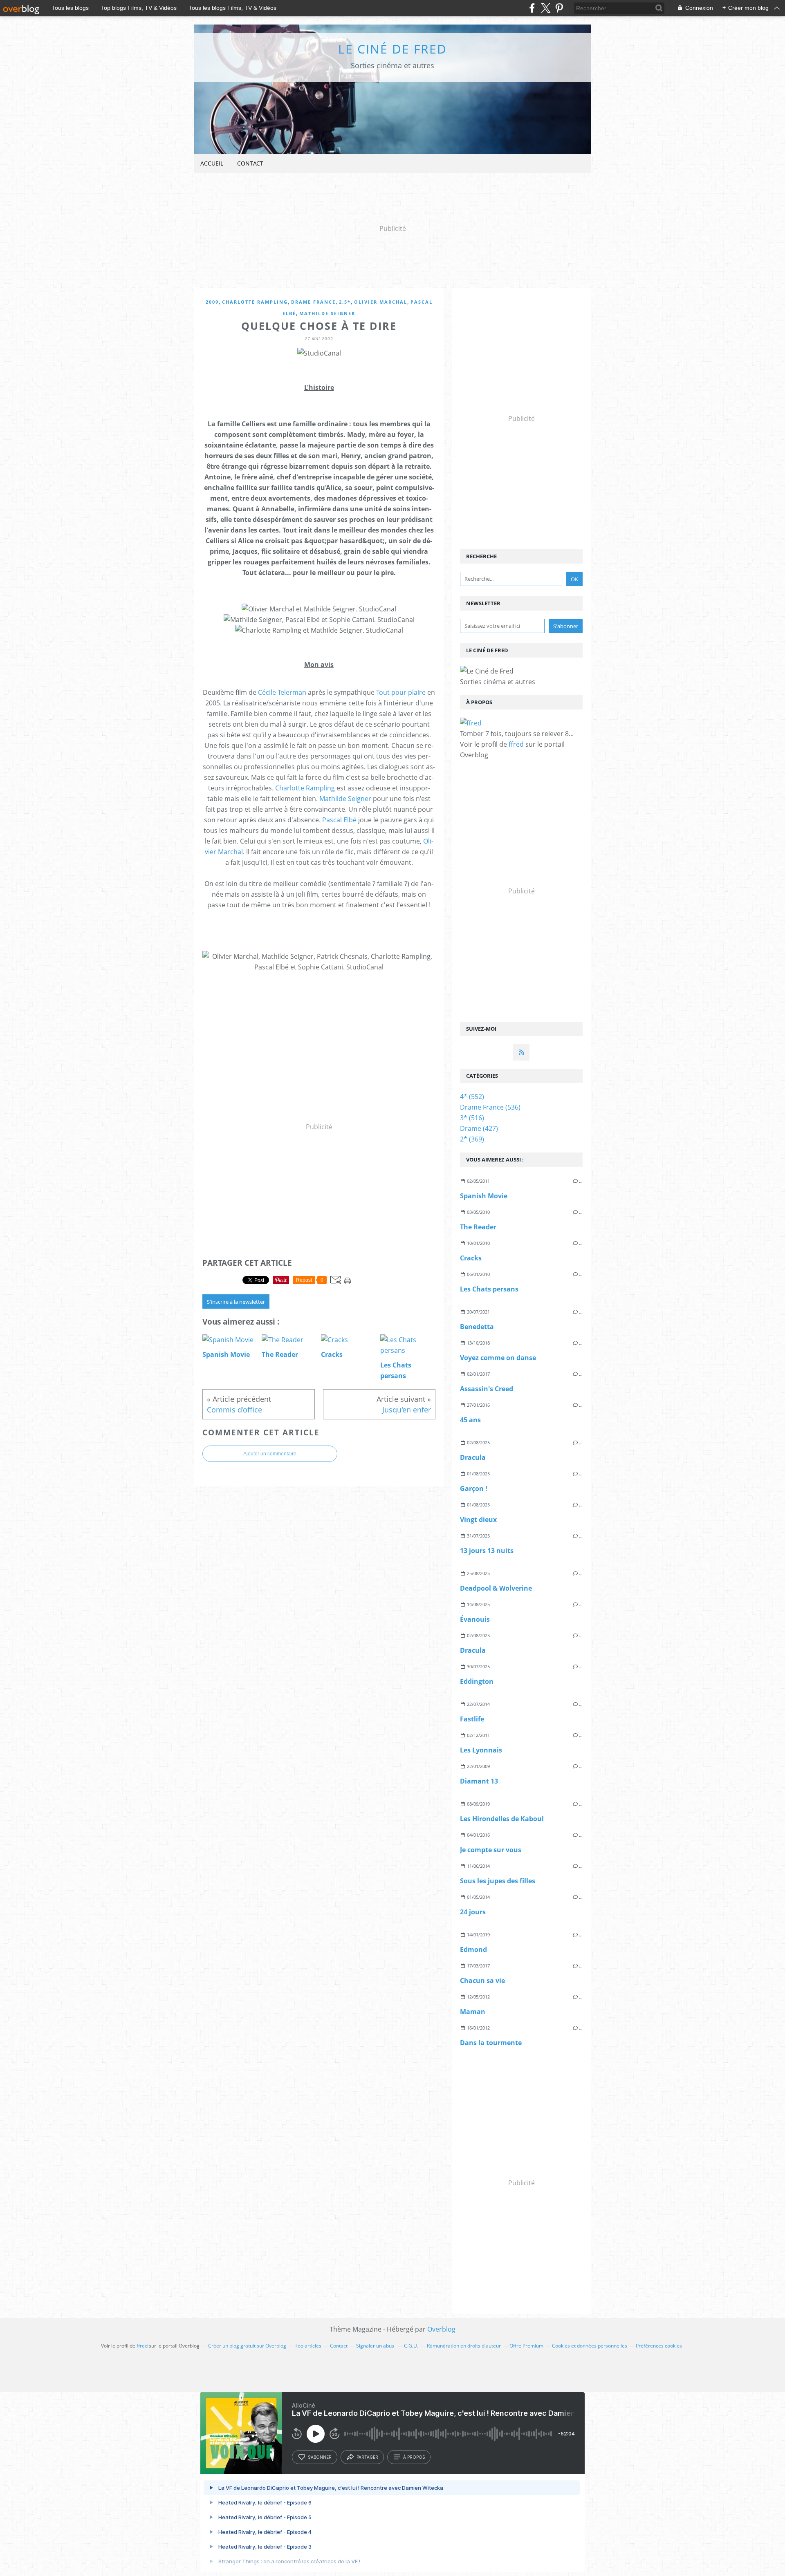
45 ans (470, 1420)
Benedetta (477, 1327)
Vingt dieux (478, 1520)
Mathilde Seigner (327, 313)
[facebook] (532, 8)
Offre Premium (526, 2346)
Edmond (473, 1949)
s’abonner (320, 2457)
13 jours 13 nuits (487, 1551)
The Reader (478, 1227)
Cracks (471, 1258)
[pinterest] (559, 8)
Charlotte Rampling (255, 302)
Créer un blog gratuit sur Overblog (247, 2346)
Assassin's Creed (487, 1389)
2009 (212, 302)
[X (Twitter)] (546, 8)
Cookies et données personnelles (590, 2346)
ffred (516, 744)
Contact (250, 163)
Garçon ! (474, 1488)
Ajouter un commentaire (270, 1454)
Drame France (313, 302)
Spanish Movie (484, 1196)
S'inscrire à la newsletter (236, 1302)
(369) (472, 1139)
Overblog (441, 2329)
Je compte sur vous (491, 1850)
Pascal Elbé (339, 820)
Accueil (212, 163)
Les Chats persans (489, 1289)
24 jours (473, 1912)
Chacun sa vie (482, 1981)
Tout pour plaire (401, 692)
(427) (479, 1128)
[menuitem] (212, 164)
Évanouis (475, 1619)
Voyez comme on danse (498, 1358)
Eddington (477, 1681)
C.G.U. (411, 2346)
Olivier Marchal (381, 302)
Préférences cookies (659, 2346)
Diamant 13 (479, 1781)
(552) (472, 1097)
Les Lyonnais (481, 1750)
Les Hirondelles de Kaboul (502, 1819)
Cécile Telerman (282, 692)
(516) (472, 1118)
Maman (473, 2012)
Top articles (308, 2346)
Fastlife (472, 1719)
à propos (414, 2457)
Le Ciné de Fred (392, 49)
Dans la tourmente (491, 2043)
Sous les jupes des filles (498, 1881)
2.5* (345, 302)
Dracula (473, 1457)
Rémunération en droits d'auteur (464, 2346)
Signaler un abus (376, 2346)
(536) (490, 1107)
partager (367, 2457)
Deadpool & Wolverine (496, 1588)
